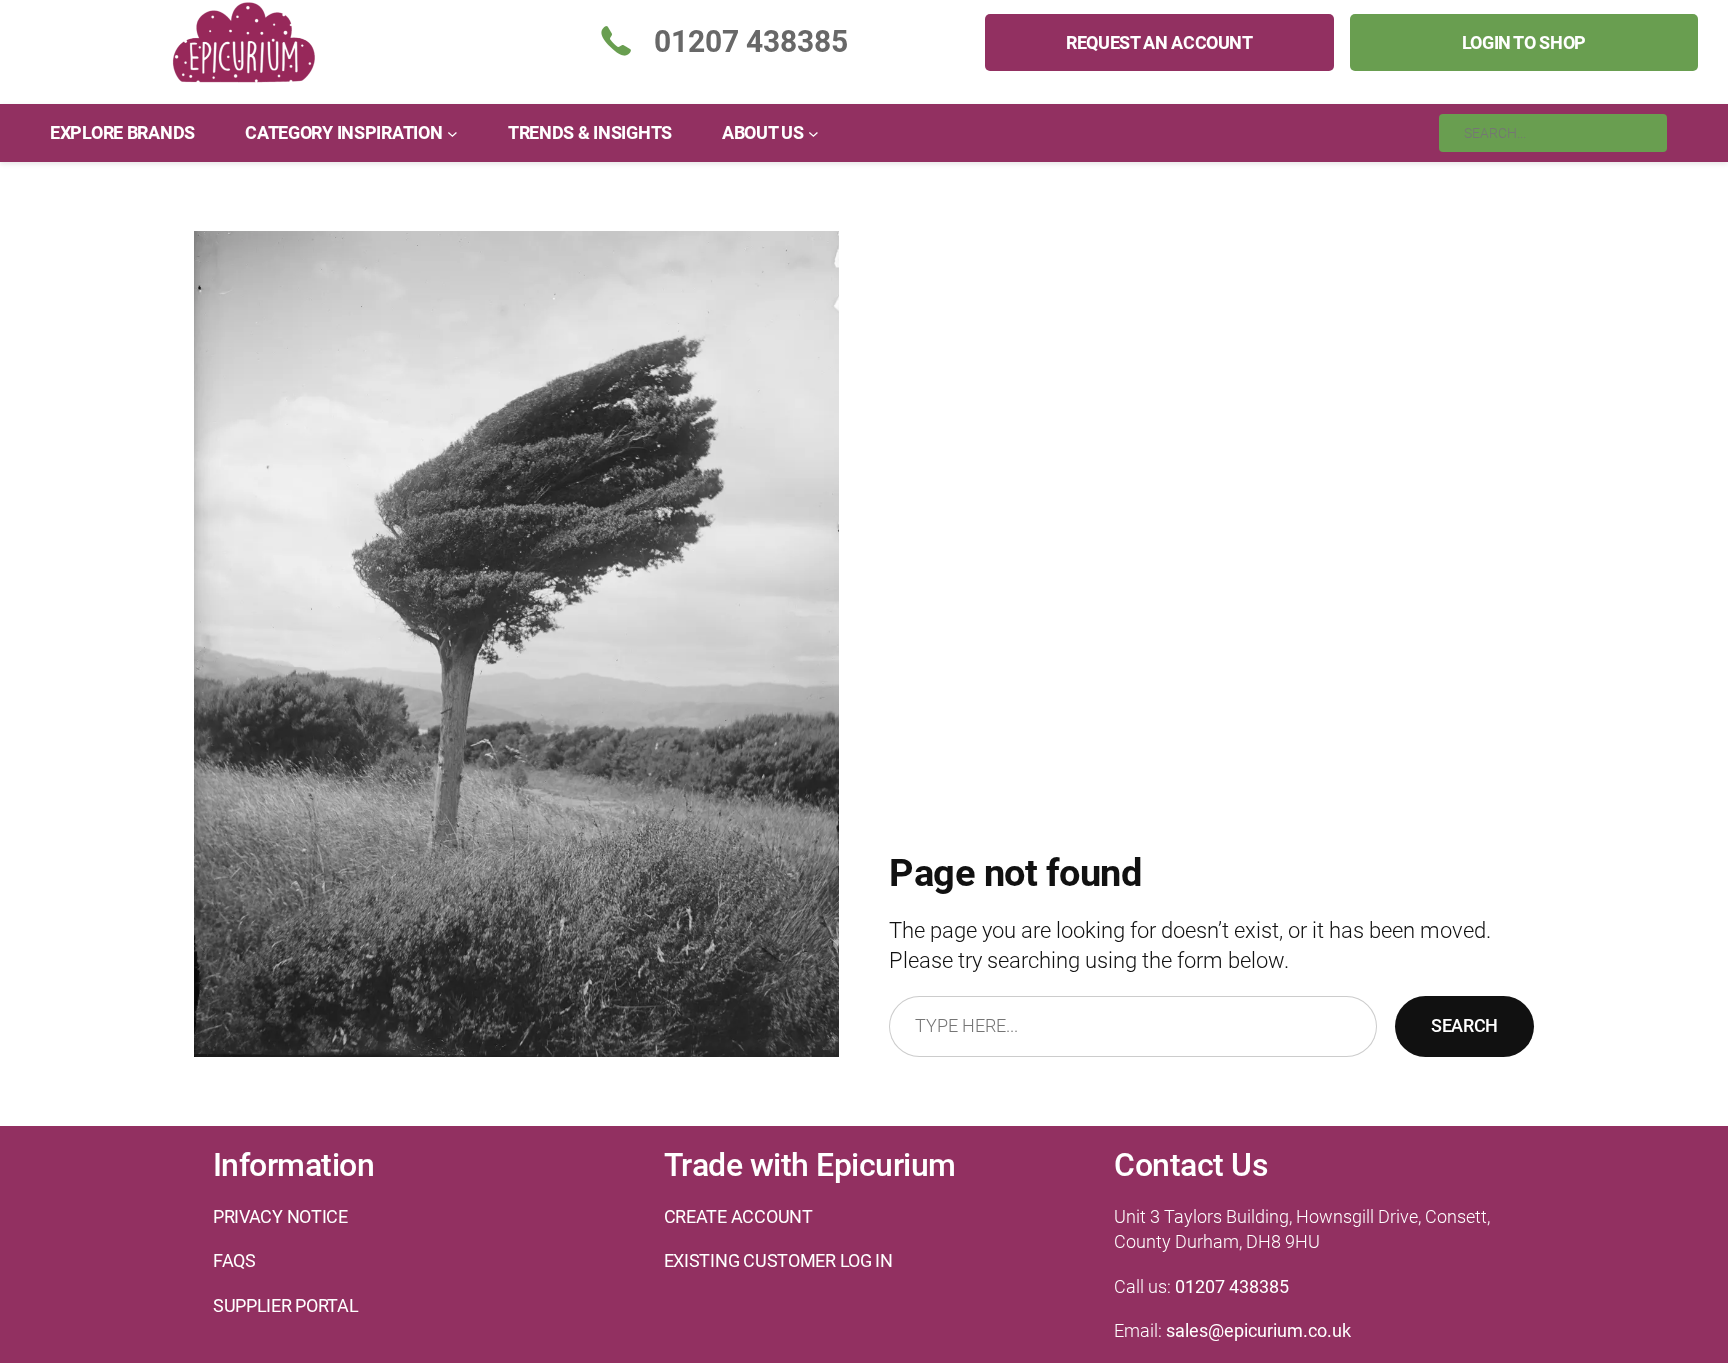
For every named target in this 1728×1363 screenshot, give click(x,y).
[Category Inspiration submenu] (452, 132)
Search (1464, 1025)
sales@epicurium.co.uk (1258, 1330)
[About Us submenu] (813, 132)
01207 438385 (1232, 1286)
